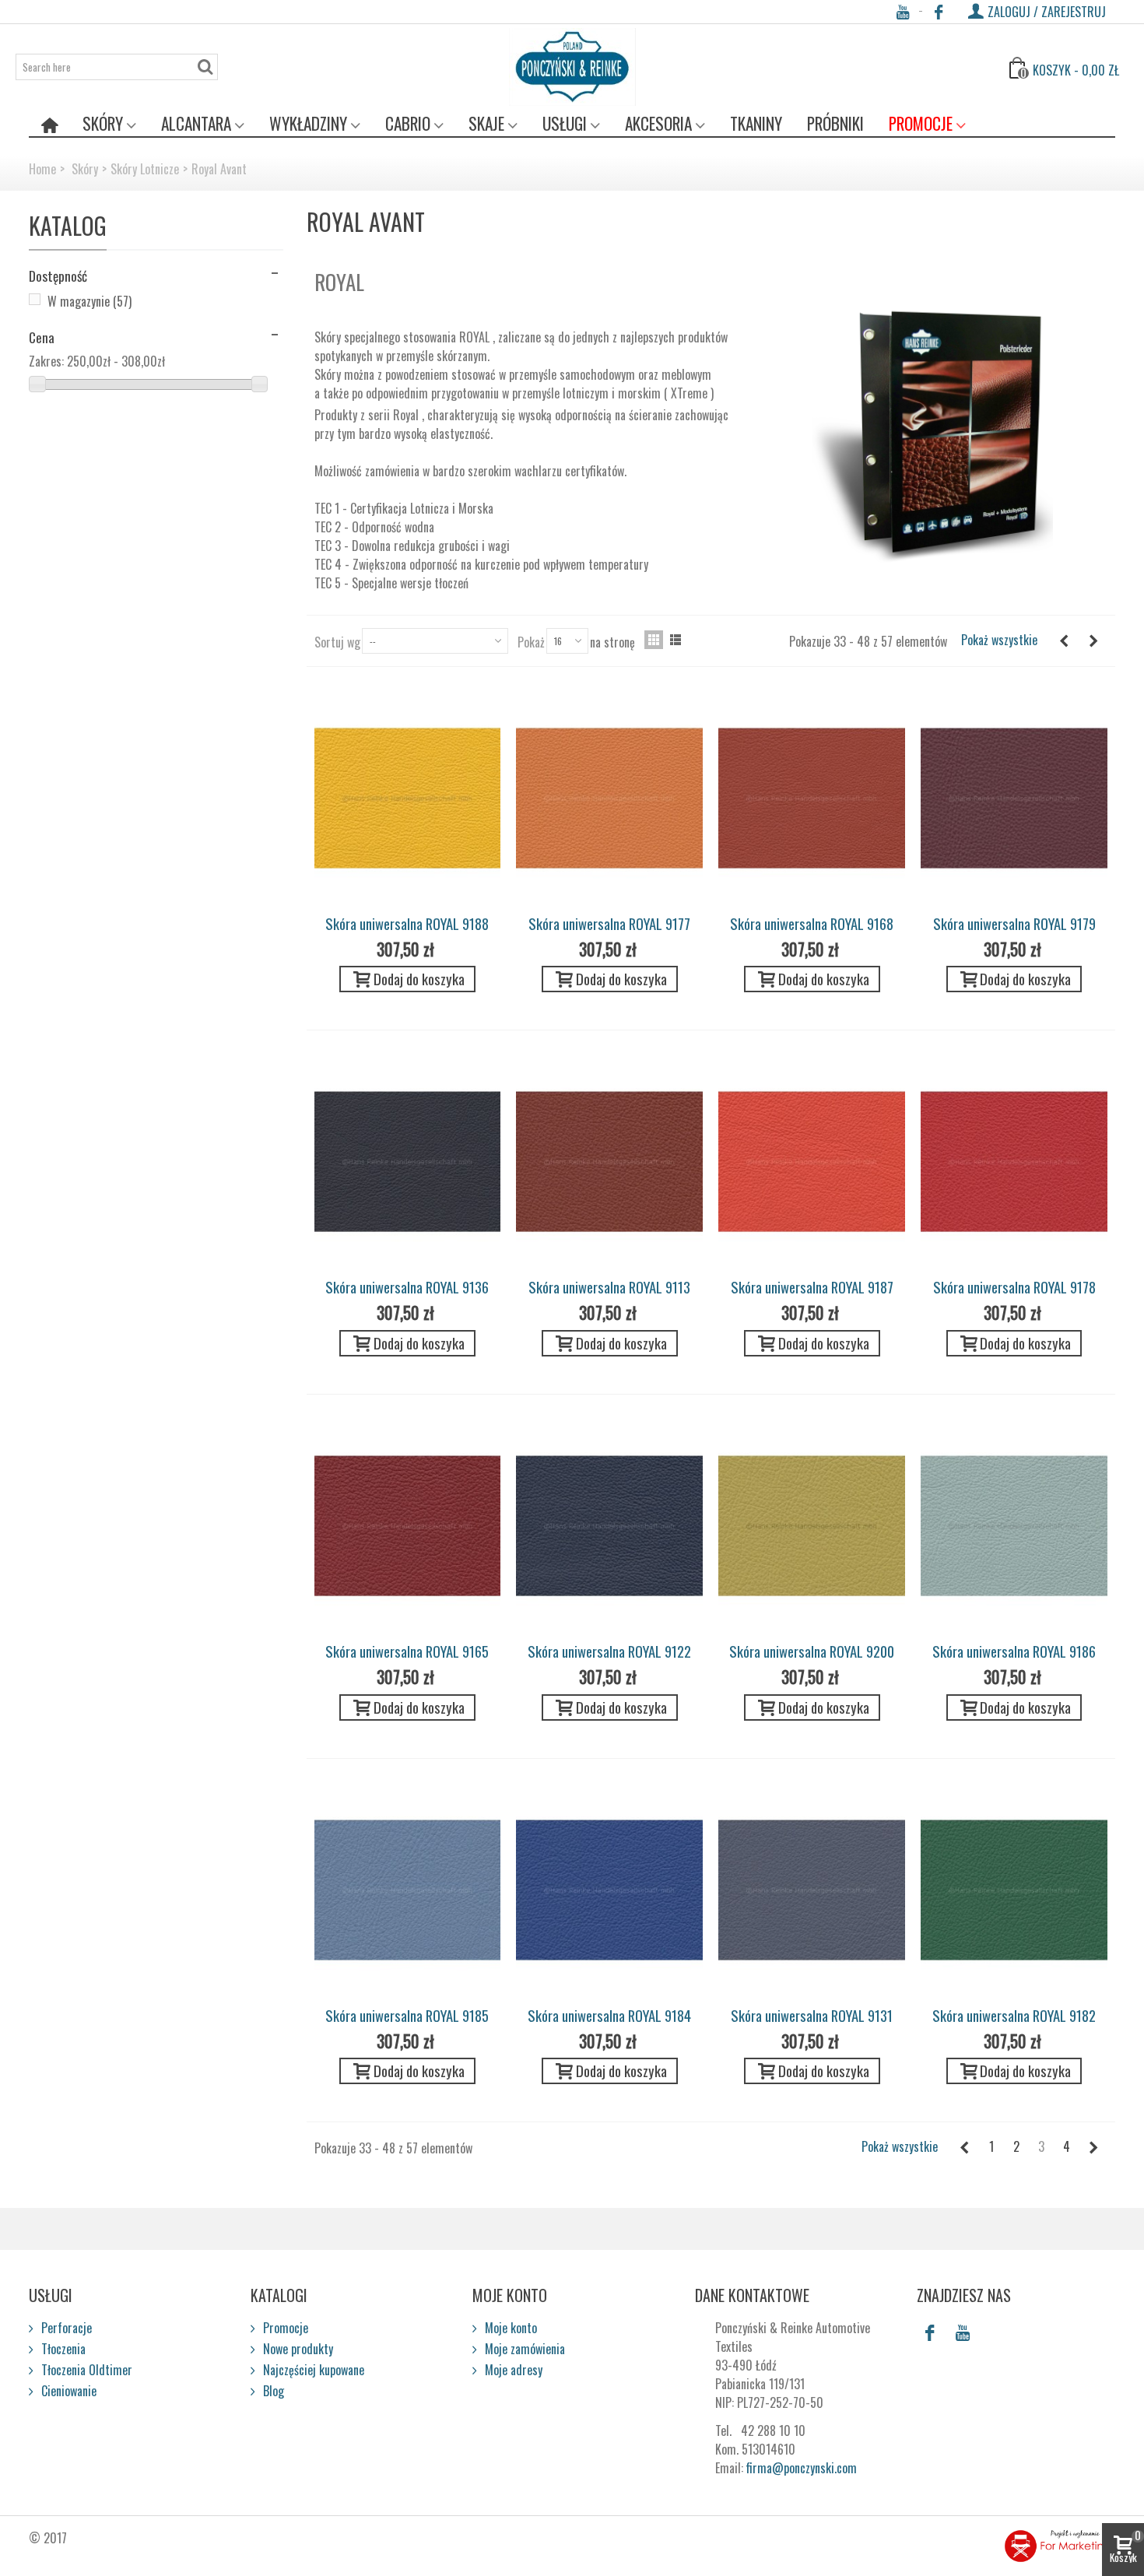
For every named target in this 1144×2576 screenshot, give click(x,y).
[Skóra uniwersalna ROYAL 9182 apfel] (1014, 1890)
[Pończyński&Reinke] (572, 67)
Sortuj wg (337, 642)
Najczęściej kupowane (312, 2370)
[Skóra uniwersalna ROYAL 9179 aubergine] (1014, 798)
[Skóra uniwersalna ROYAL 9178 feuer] (1014, 1162)
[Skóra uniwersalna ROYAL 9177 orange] (609, 798)
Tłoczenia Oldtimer (85, 2370)
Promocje (921, 123)
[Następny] (1093, 640)
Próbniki (835, 123)
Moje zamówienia (523, 2349)
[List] (676, 640)
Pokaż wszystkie (999, 640)
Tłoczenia (62, 2349)
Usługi (565, 123)
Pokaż (531, 642)
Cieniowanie (67, 2391)
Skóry (103, 123)
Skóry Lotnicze (145, 169)
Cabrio (408, 123)
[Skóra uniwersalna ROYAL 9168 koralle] (812, 798)
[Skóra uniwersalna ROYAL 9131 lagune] (812, 1890)
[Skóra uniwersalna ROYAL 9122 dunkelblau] (609, 1526)
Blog (272, 2391)
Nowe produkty (297, 2349)
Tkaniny (756, 123)
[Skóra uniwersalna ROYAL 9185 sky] (408, 1890)
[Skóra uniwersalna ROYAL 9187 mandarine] (812, 1162)
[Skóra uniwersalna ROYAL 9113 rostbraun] (609, 1162)
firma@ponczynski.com (802, 2468)
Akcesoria (658, 123)
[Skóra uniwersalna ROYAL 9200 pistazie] (812, 1526)
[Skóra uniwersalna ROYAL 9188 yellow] (408, 798)
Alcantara (196, 123)
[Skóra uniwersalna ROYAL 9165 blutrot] (408, 1526)
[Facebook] (939, 12)
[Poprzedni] (1064, 640)
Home (42, 169)
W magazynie (89, 301)
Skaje (486, 123)
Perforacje (65, 2328)
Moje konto (509, 2328)
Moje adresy (512, 2370)
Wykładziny (308, 123)
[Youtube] (902, 12)
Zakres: (46, 361)
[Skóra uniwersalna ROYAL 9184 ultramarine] (609, 1890)
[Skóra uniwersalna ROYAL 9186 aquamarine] (1014, 1526)
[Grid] (654, 640)
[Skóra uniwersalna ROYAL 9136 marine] (408, 1162)
